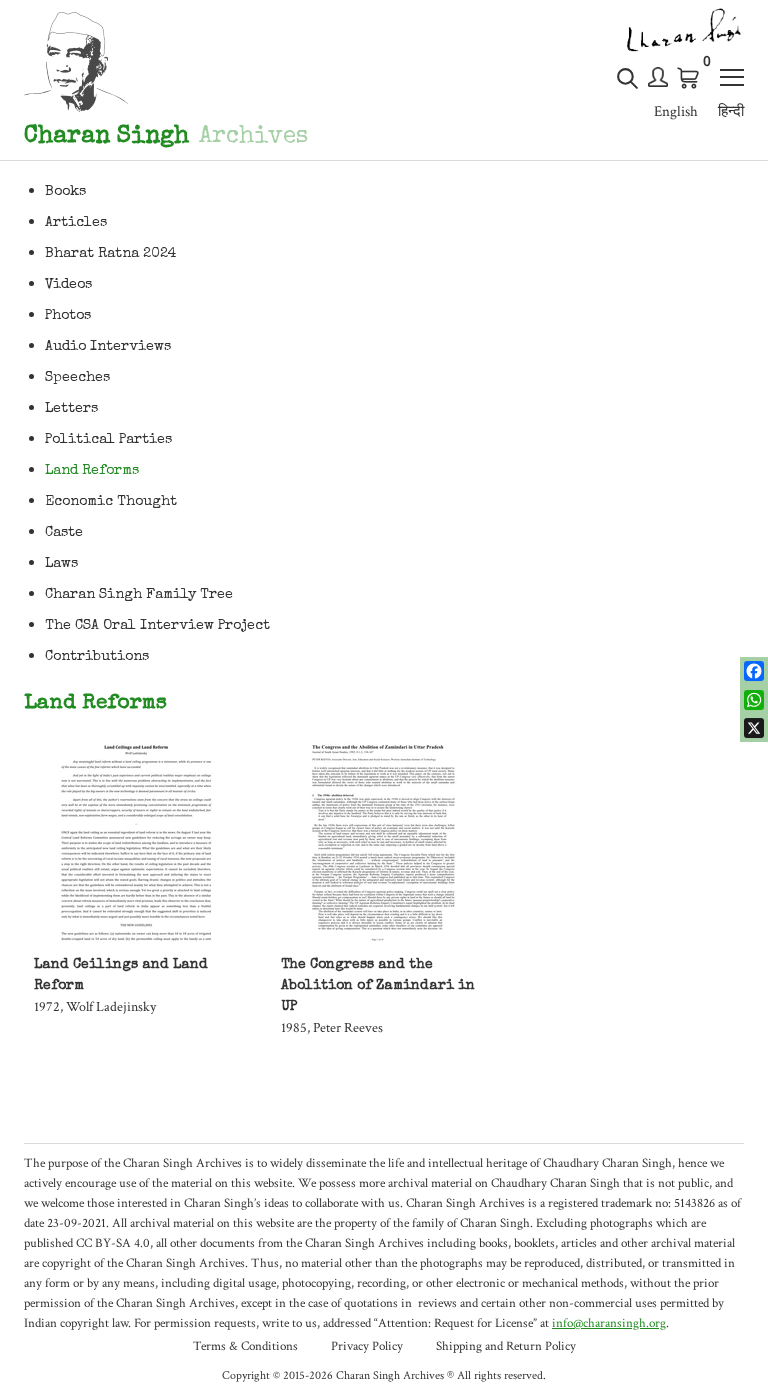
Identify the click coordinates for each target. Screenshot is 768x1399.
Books (65, 192)
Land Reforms (92, 471)
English (676, 111)
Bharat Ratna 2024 (111, 254)
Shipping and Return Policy (506, 1346)
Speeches (77, 378)
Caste (64, 533)
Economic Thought (111, 502)
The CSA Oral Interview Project (157, 626)
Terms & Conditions (245, 1346)
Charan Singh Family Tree (139, 595)
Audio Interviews (108, 347)
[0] (689, 78)
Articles (76, 223)
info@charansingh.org (609, 1323)
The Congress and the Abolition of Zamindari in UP (378, 986)
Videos (68, 285)
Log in (658, 77)
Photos (68, 316)
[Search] (627, 86)
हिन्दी (731, 111)
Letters (71, 409)
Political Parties (108, 440)
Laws (61, 564)
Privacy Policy (367, 1346)
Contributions (97, 657)
